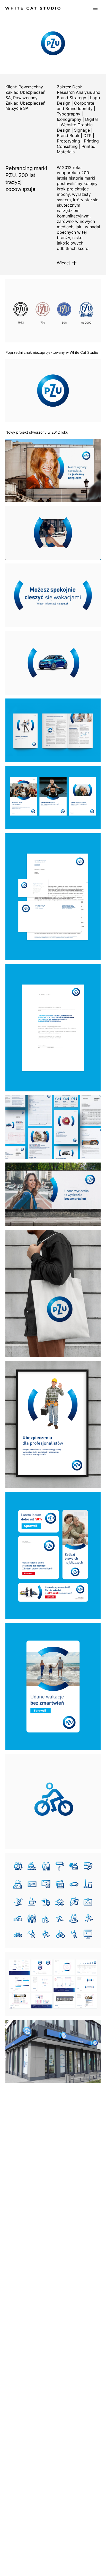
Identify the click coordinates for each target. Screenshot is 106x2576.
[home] (33, 8)
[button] (95, 8)
